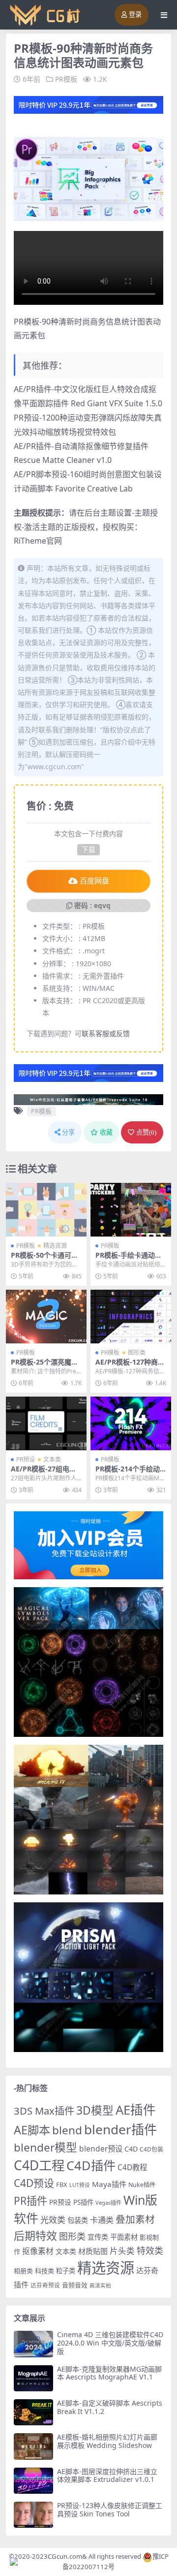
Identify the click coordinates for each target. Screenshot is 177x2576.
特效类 (150, 2250)
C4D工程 (39, 2165)
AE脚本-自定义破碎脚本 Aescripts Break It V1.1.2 (110, 2407)
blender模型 (45, 2147)
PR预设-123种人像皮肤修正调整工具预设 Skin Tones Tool (110, 2510)
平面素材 (124, 2237)
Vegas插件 (108, 2202)
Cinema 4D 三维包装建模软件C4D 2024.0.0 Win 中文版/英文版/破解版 (110, 2343)
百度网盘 (94, 881)
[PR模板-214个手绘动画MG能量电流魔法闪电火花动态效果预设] (131, 1423)
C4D (131, 2149)
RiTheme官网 (38, 541)
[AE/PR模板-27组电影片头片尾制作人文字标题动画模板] (46, 1423)
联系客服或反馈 (106, 1033)
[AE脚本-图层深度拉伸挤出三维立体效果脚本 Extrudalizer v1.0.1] (33, 2481)
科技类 (44, 2271)
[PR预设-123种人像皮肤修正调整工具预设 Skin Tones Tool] (33, 2515)
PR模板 (66, 79)
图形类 (137, 1353)
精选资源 (55, 1246)
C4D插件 (91, 2165)
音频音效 (75, 2285)
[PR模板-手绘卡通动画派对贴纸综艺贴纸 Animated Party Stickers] (131, 1210)
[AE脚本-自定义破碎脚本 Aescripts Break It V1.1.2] (33, 2412)
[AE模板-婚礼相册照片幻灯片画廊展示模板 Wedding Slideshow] (33, 2446)
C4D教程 (132, 2167)
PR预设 (26, 1459)
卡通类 (102, 2220)
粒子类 (66, 2271)
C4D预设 (34, 2183)
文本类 (52, 1459)
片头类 (122, 2251)
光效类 (53, 2220)
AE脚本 (32, 2130)
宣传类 (98, 2237)
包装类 (78, 2220)
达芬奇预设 (45, 2285)
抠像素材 (38, 2251)
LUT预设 (80, 2185)
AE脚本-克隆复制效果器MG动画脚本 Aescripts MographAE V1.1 (109, 2373)
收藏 (106, 1132)
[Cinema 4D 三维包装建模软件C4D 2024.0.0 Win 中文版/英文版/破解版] (33, 2344)
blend (67, 2130)
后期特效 (35, 2235)
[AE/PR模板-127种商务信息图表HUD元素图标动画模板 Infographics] (131, 1317)
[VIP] (88, 104)
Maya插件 (109, 2184)
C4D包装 (151, 2149)
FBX (62, 2185)
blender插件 (120, 2129)
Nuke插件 (142, 2185)
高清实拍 (100, 2285)
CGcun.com (65, 2556)
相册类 (23, 2271)
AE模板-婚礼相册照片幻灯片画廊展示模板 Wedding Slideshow (107, 2441)
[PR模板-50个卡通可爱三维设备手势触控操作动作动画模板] (46, 1210)
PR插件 (30, 2201)
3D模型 (95, 2110)
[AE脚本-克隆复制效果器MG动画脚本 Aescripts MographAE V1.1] (33, 2378)
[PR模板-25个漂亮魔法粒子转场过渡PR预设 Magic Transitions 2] (46, 1317)
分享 (68, 1132)
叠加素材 (135, 2219)
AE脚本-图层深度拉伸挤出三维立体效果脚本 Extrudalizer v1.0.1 (107, 2476)
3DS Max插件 (44, 2111)
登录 (135, 15)
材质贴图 (93, 2251)
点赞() (146, 1132)
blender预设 (101, 2149)
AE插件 (136, 2110)
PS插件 (83, 2202)
